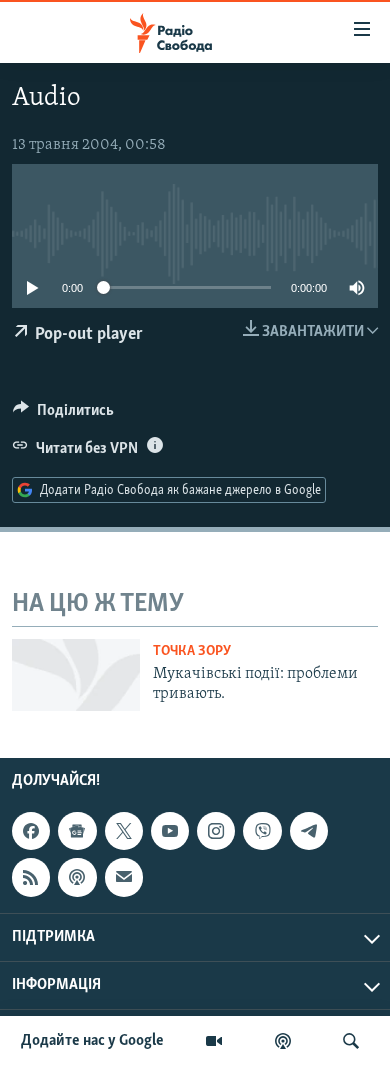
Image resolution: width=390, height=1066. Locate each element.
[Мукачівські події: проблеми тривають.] (76, 675)
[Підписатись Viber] (262, 831)
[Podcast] (77, 877)
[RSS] (31, 877)
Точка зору (192, 651)
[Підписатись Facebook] (31, 831)
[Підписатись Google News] (77, 831)
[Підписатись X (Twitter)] (124, 831)
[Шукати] (351, 1041)
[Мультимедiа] (214, 1041)
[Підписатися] (124, 877)
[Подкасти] (283, 1041)
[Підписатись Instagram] (216, 831)
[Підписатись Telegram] (309, 831)
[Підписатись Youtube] (170, 831)
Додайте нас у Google (92, 1041)
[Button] (63, 415)
